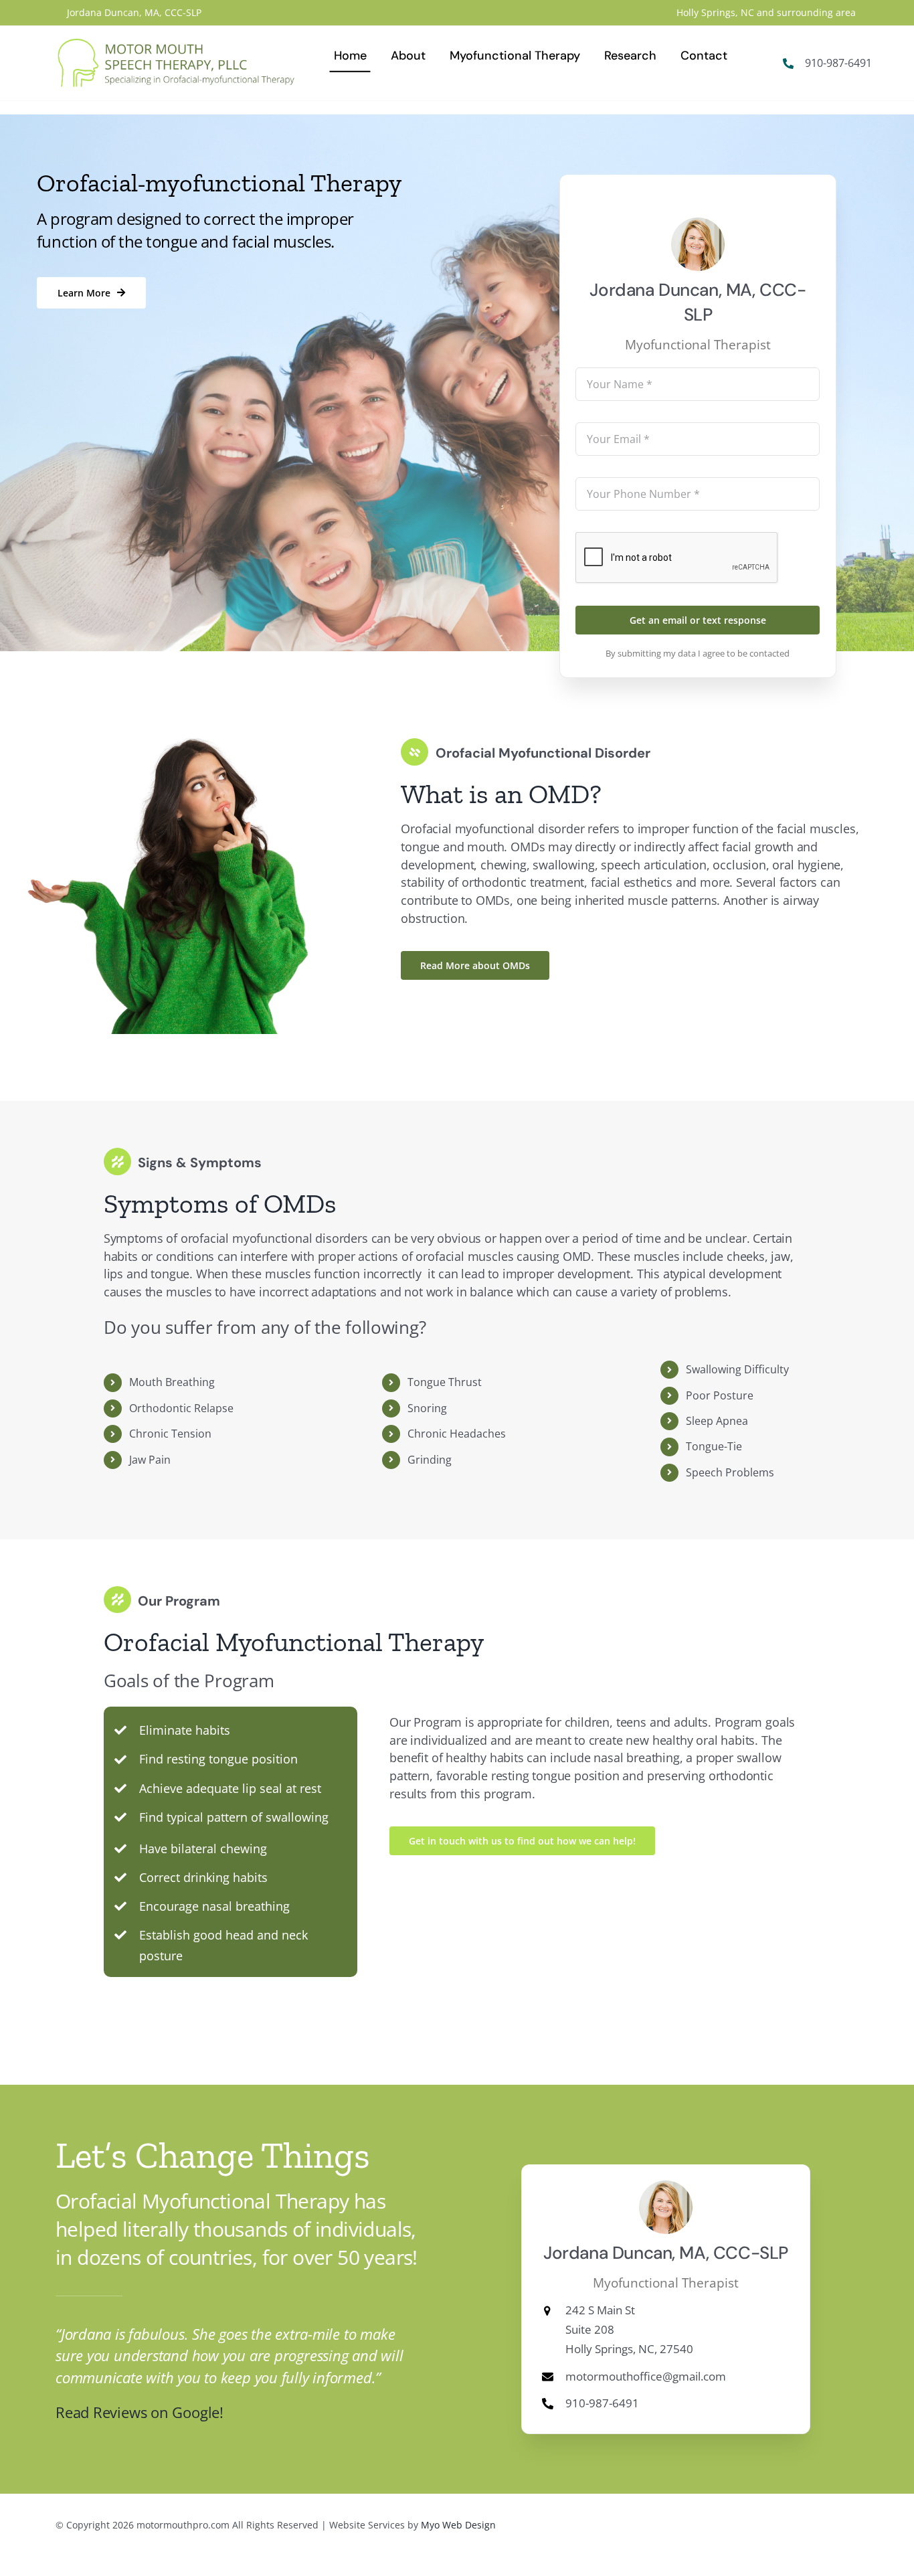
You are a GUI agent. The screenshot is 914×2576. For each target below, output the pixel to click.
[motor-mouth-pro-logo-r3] (176, 44)
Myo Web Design (458, 2525)
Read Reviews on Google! (140, 2412)
